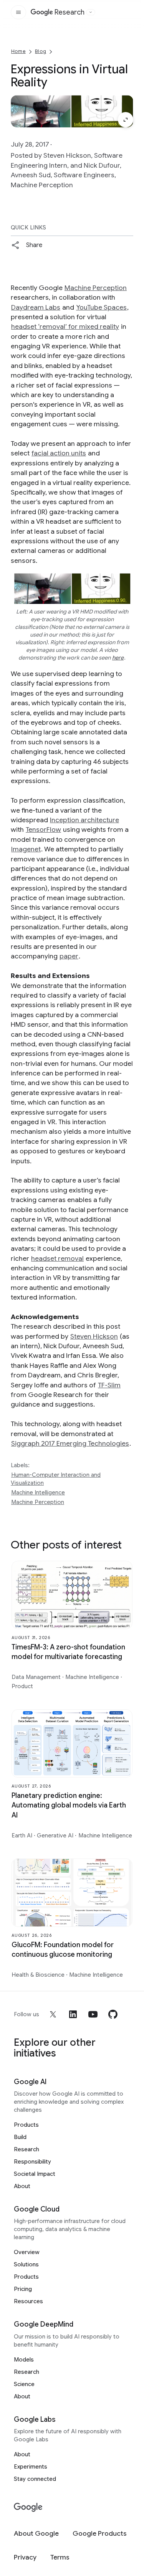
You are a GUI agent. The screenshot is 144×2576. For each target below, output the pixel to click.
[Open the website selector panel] (91, 12)
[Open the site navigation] (18, 12)
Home (18, 51)
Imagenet (26, 849)
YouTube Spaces (101, 307)
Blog (41, 51)
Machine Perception (96, 288)
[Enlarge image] (126, 120)
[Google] (28, 2508)
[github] (113, 2014)
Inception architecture (84, 820)
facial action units (59, 453)
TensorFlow (43, 830)
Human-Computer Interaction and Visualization (56, 1479)
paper (69, 956)
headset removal (57, 1258)
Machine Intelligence (38, 1492)
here (118, 658)
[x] (53, 2014)
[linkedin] (73, 2014)
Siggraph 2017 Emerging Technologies (70, 1443)
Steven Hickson (94, 1336)
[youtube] (93, 2014)
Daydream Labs (36, 307)
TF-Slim (109, 1385)
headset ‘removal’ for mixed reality (65, 327)
